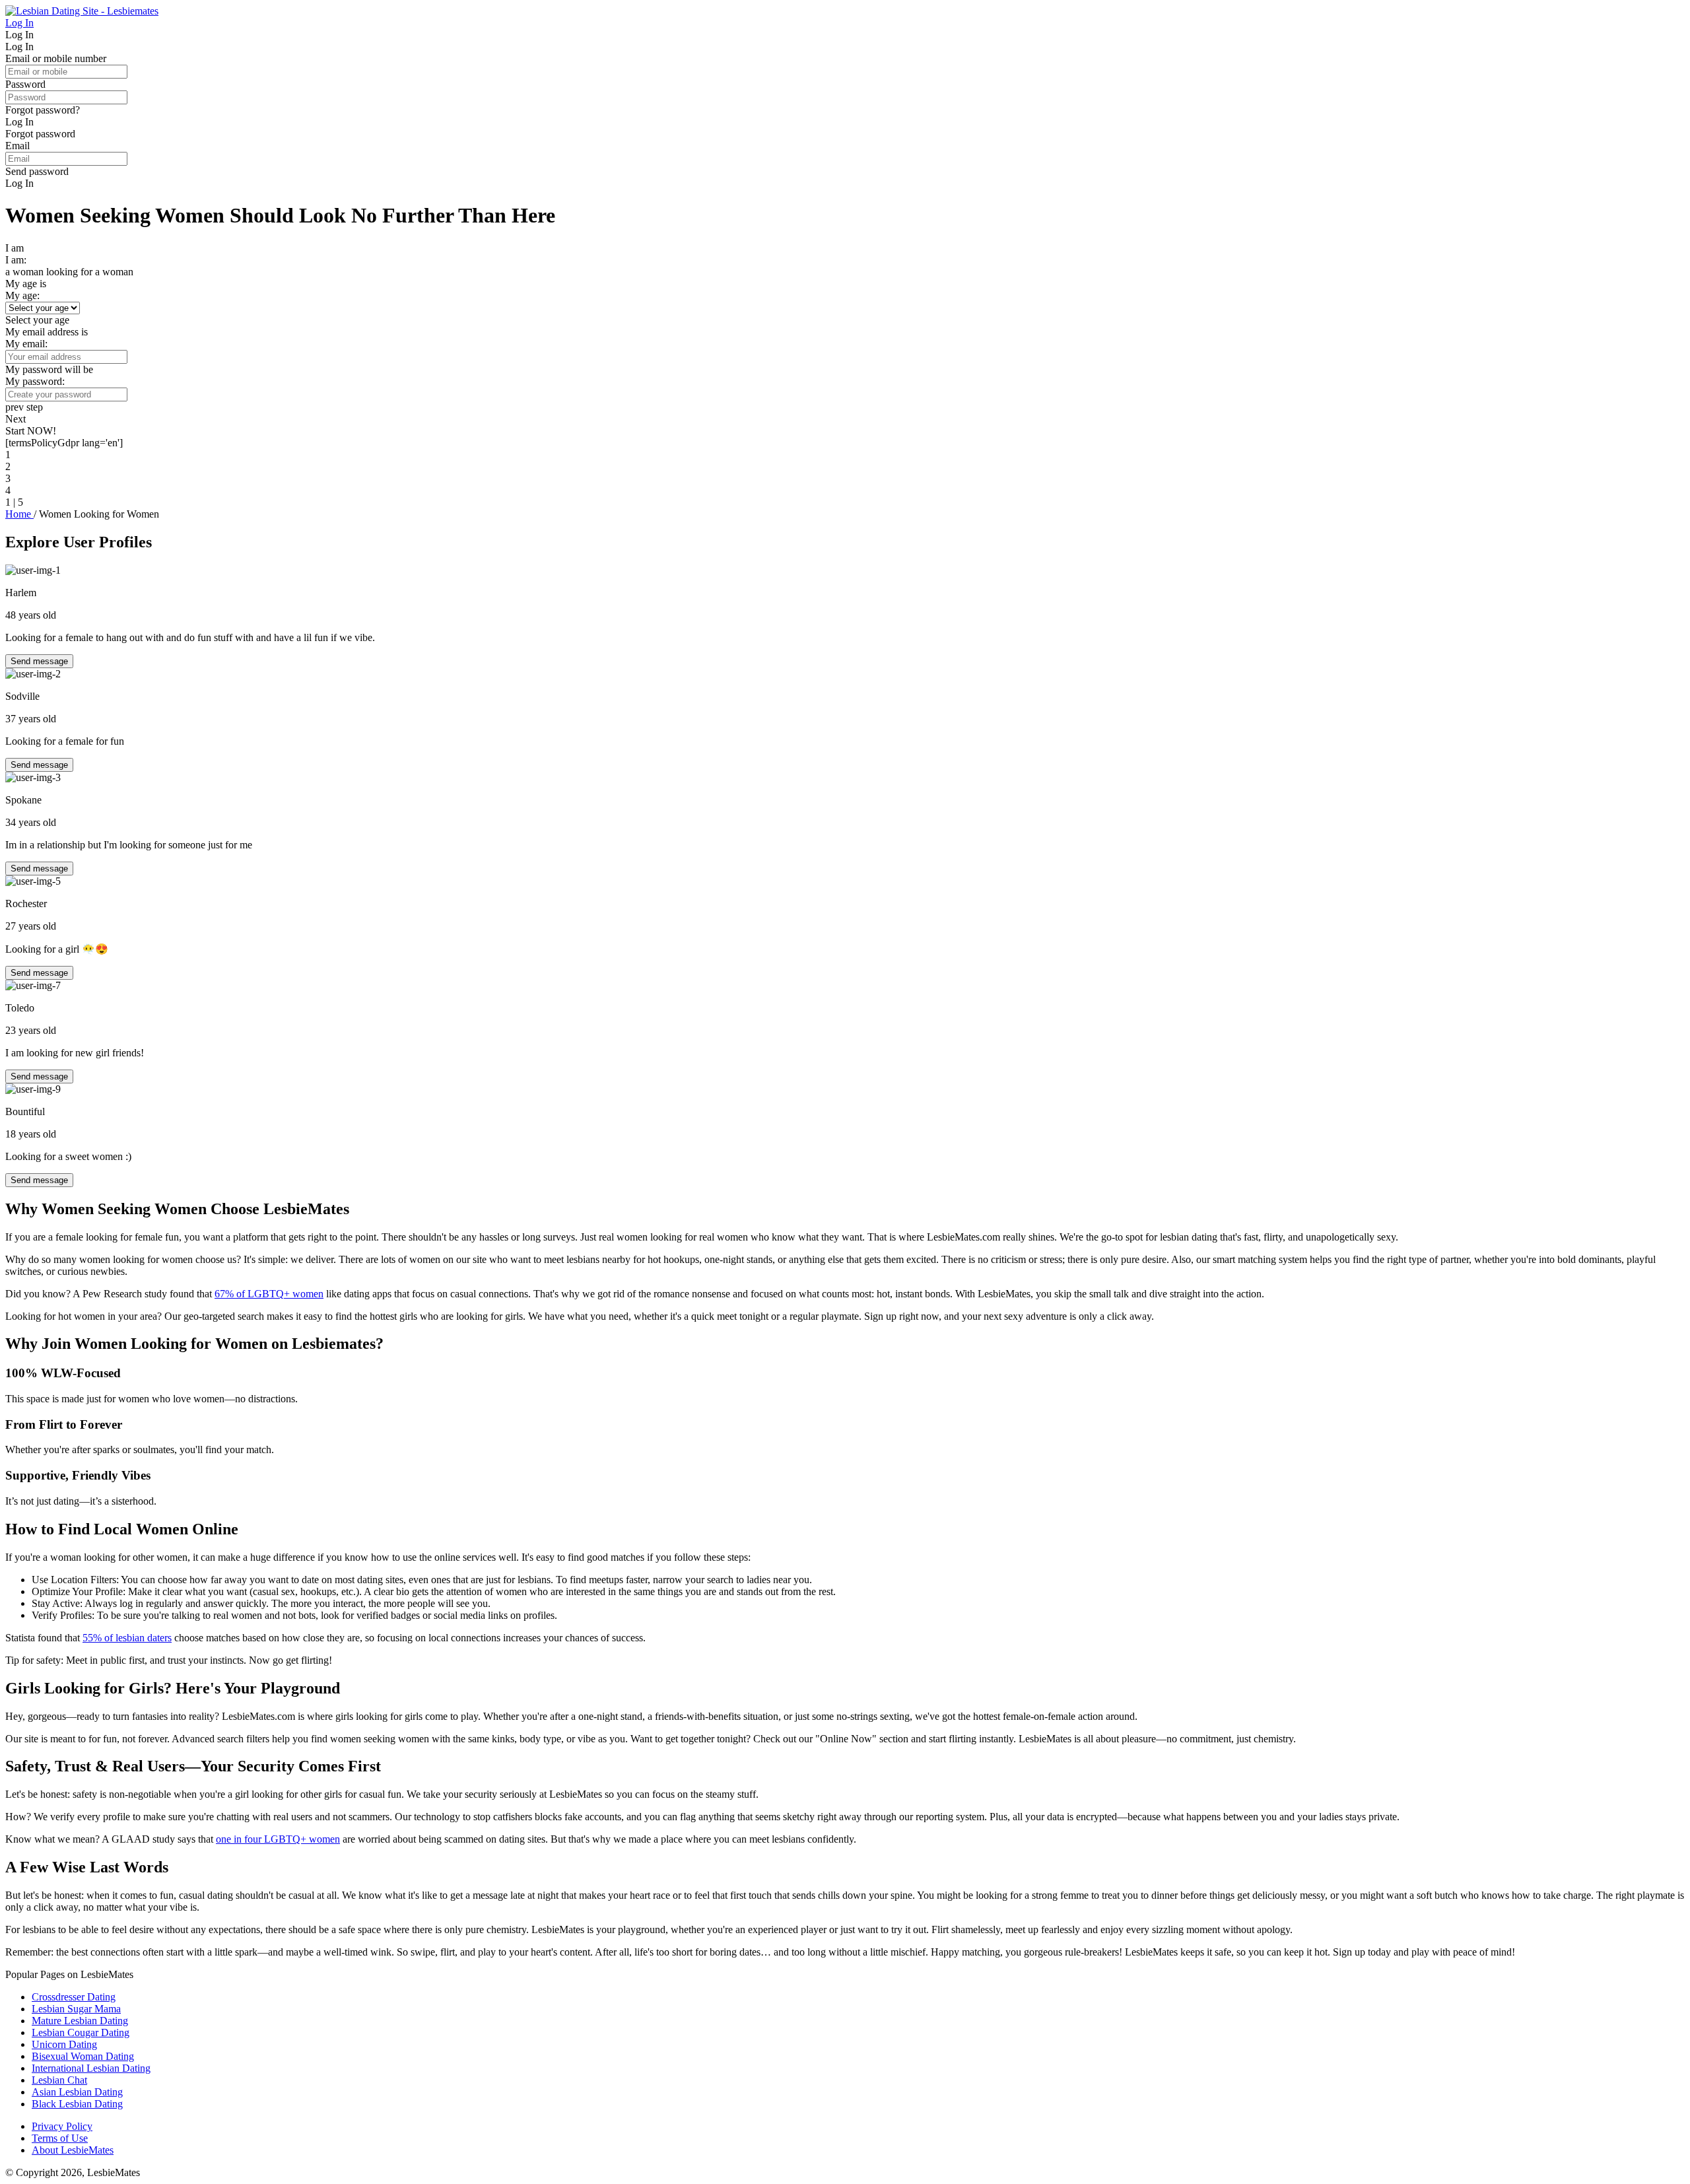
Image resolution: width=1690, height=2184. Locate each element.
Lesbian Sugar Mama (76, 2009)
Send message (39, 661)
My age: (22, 295)
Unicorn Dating (64, 2044)
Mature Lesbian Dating (80, 2021)
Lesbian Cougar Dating (81, 2032)
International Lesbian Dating (91, 2068)
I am (15, 248)
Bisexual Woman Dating (83, 2056)
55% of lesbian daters (127, 1638)
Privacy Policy (62, 2126)
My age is (26, 284)
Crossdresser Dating (74, 1997)
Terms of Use (60, 2138)
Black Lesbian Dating (77, 2104)
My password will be (49, 369)
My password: (35, 381)
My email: (26, 344)
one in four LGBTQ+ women (278, 1839)
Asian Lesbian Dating (77, 2092)
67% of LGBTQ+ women (269, 1294)
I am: (16, 260)
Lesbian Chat (59, 2080)
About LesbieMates (73, 2150)
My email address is (47, 332)
